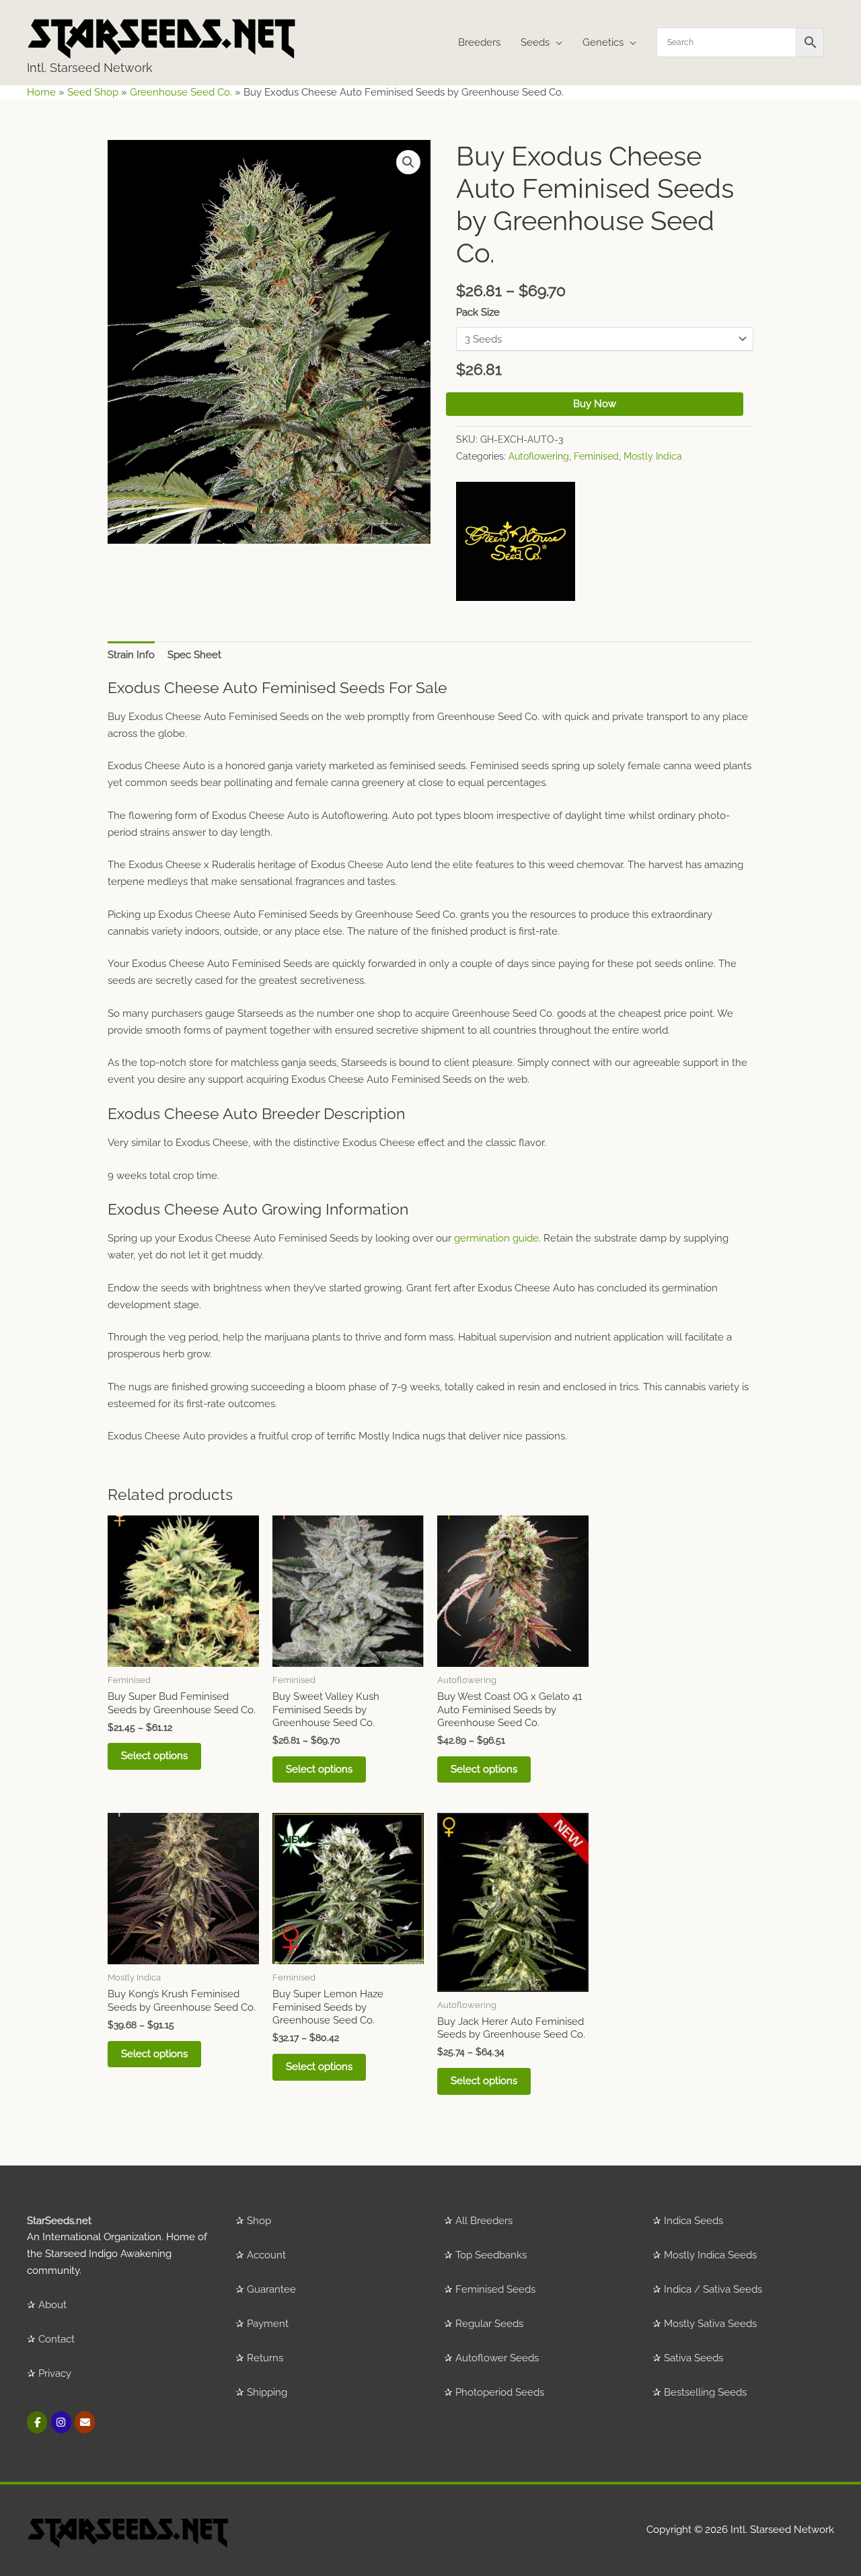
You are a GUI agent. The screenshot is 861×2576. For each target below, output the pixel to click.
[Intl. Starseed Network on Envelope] (85, 2422)
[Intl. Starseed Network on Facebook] (37, 2422)
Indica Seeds (694, 2221)
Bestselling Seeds (705, 2392)
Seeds (535, 42)
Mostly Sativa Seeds (710, 2324)
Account (266, 2255)
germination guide (496, 1238)
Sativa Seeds (694, 2358)
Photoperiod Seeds (500, 2392)
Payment (268, 2324)
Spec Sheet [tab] (194, 655)
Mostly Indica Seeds (710, 2255)
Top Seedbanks (491, 2255)
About (52, 2305)
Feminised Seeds (495, 2289)
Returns (265, 2358)
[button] (408, 162)
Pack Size (478, 312)
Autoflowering (539, 456)
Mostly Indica (653, 456)
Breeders (479, 42)
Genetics (603, 42)
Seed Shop (93, 92)
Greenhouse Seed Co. (181, 92)
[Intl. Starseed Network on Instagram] (61, 2422)
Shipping (267, 2392)
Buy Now (595, 404)
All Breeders (484, 2221)
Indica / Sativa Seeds (713, 2289)
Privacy (55, 2373)
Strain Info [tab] (131, 655)
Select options (154, 1756)
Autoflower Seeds (497, 2358)
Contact (57, 2339)
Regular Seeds (489, 2324)
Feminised (596, 456)
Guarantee (271, 2289)
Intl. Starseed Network (90, 68)
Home (41, 92)
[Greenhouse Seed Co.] (516, 541)
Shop (259, 2221)
